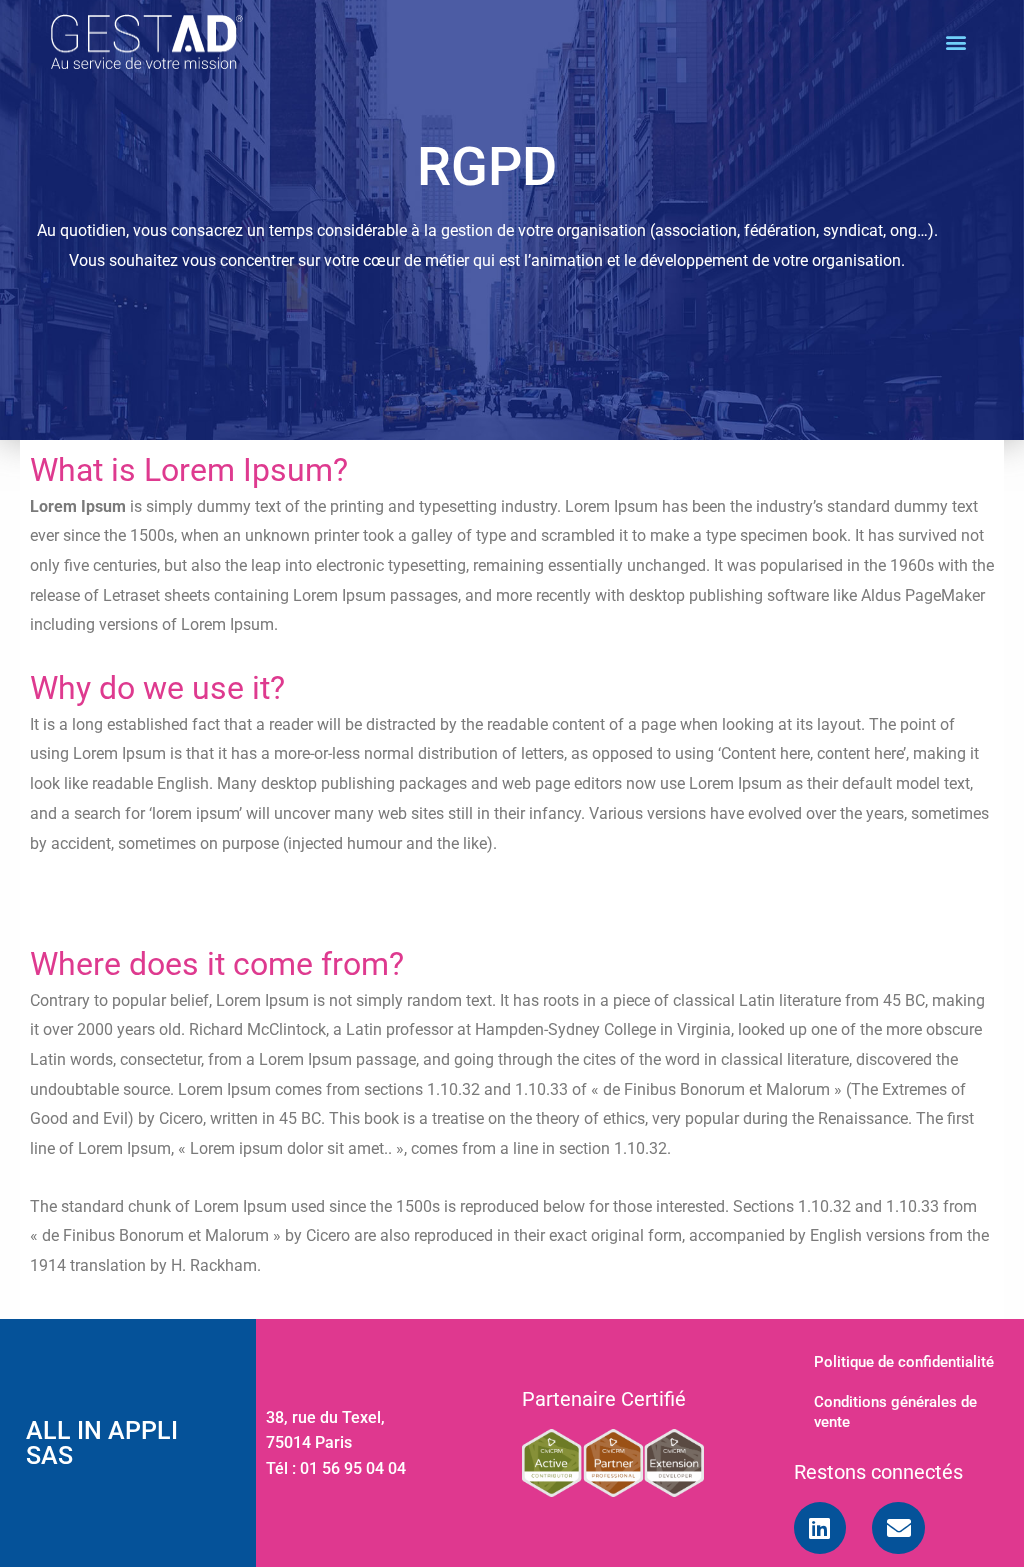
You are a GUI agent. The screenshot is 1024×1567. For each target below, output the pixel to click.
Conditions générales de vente (895, 1412)
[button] (956, 41)
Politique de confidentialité (904, 1362)
